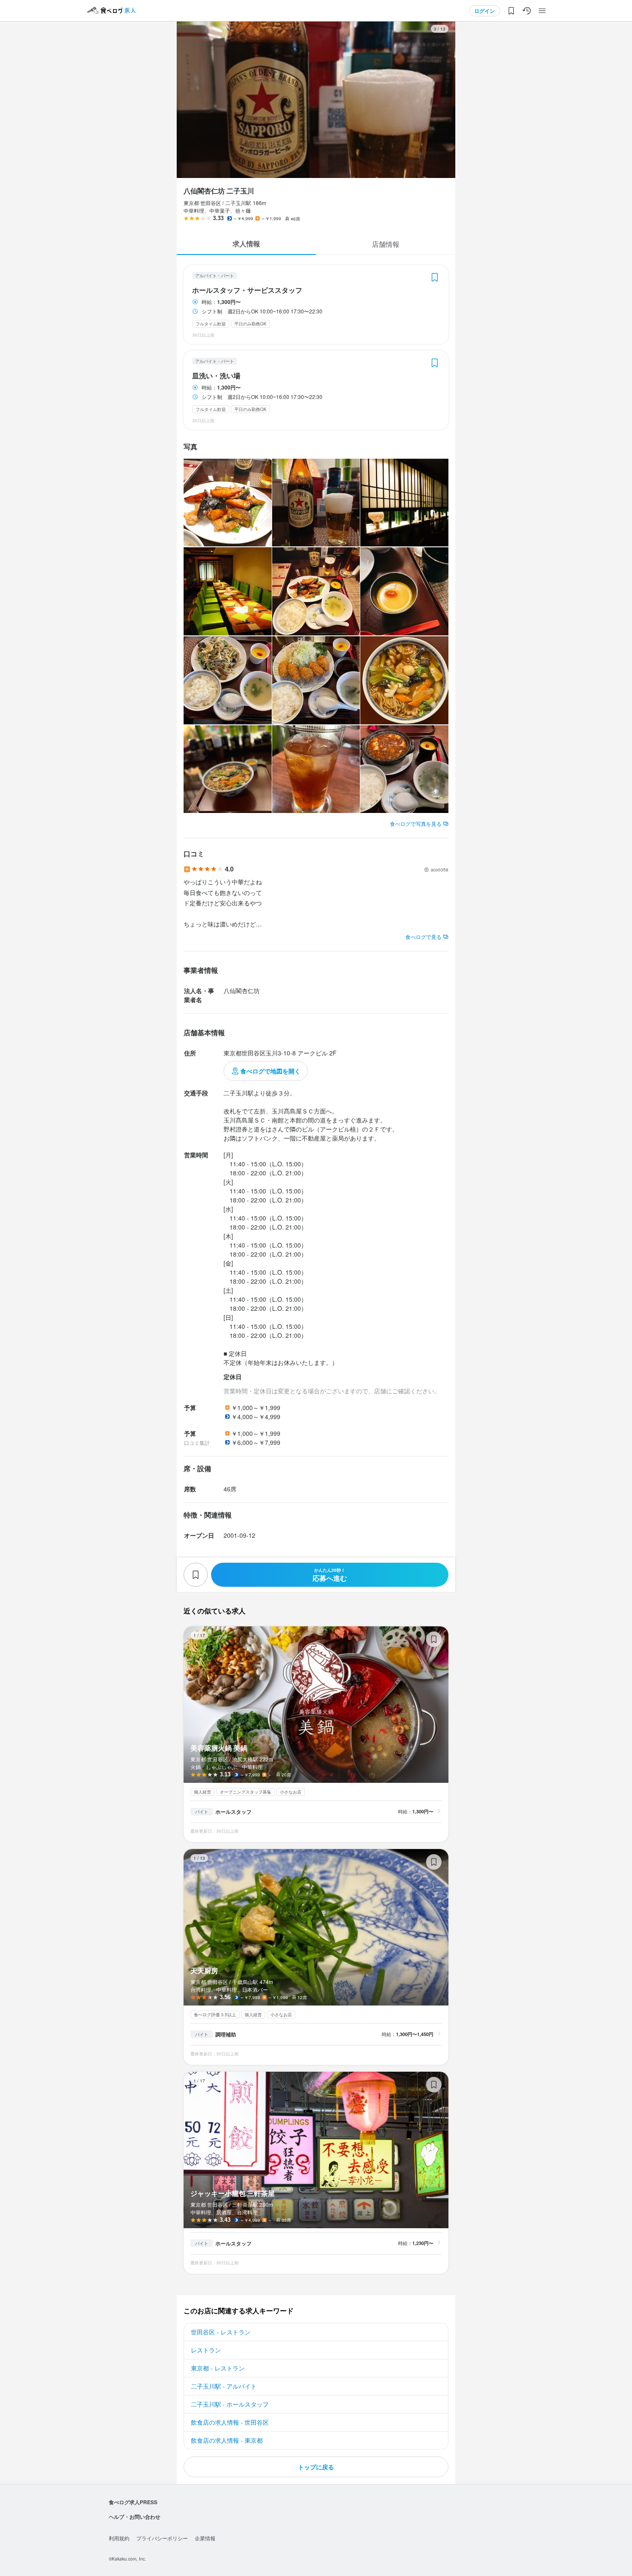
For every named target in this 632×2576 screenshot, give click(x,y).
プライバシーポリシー (162, 2538)
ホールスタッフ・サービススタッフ (247, 290)
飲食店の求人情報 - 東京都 (227, 2440)
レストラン (206, 2350)
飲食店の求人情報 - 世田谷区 (230, 2422)
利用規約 (119, 2538)
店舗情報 (386, 244)
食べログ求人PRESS (133, 2502)
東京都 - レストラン (218, 2368)
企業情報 (205, 2538)
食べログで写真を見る (416, 823)
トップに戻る (316, 2467)
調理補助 (226, 2034)
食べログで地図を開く (270, 1071)
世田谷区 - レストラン (221, 2332)
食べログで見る (423, 937)
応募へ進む (330, 1575)
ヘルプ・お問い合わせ (135, 2517)
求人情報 (246, 244)
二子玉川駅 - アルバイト (224, 2386)
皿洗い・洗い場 (216, 376)
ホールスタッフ (233, 1812)
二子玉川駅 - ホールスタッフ (230, 2404)
